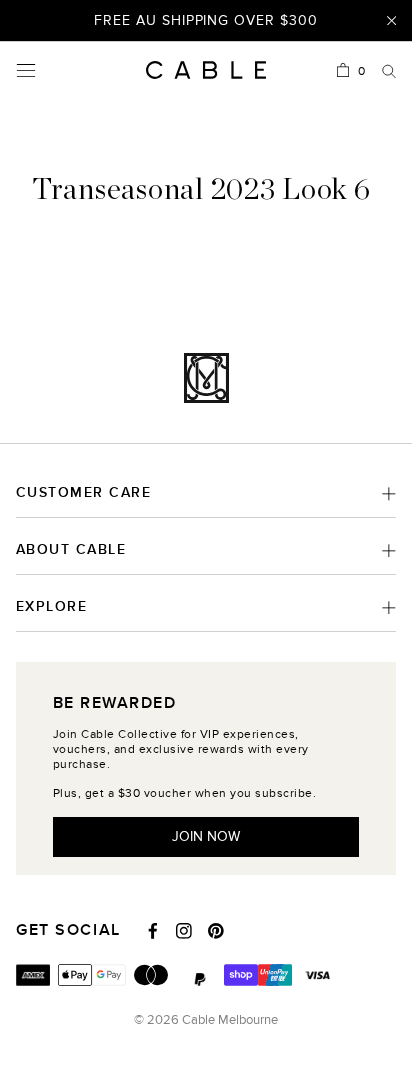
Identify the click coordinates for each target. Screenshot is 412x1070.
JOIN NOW (206, 836)
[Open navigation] (26, 70)
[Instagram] (184, 931)
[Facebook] (153, 931)
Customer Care (83, 492)
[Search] (389, 70)
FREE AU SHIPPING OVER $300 (206, 19)
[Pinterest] (216, 931)
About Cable (71, 549)
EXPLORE (51, 606)
